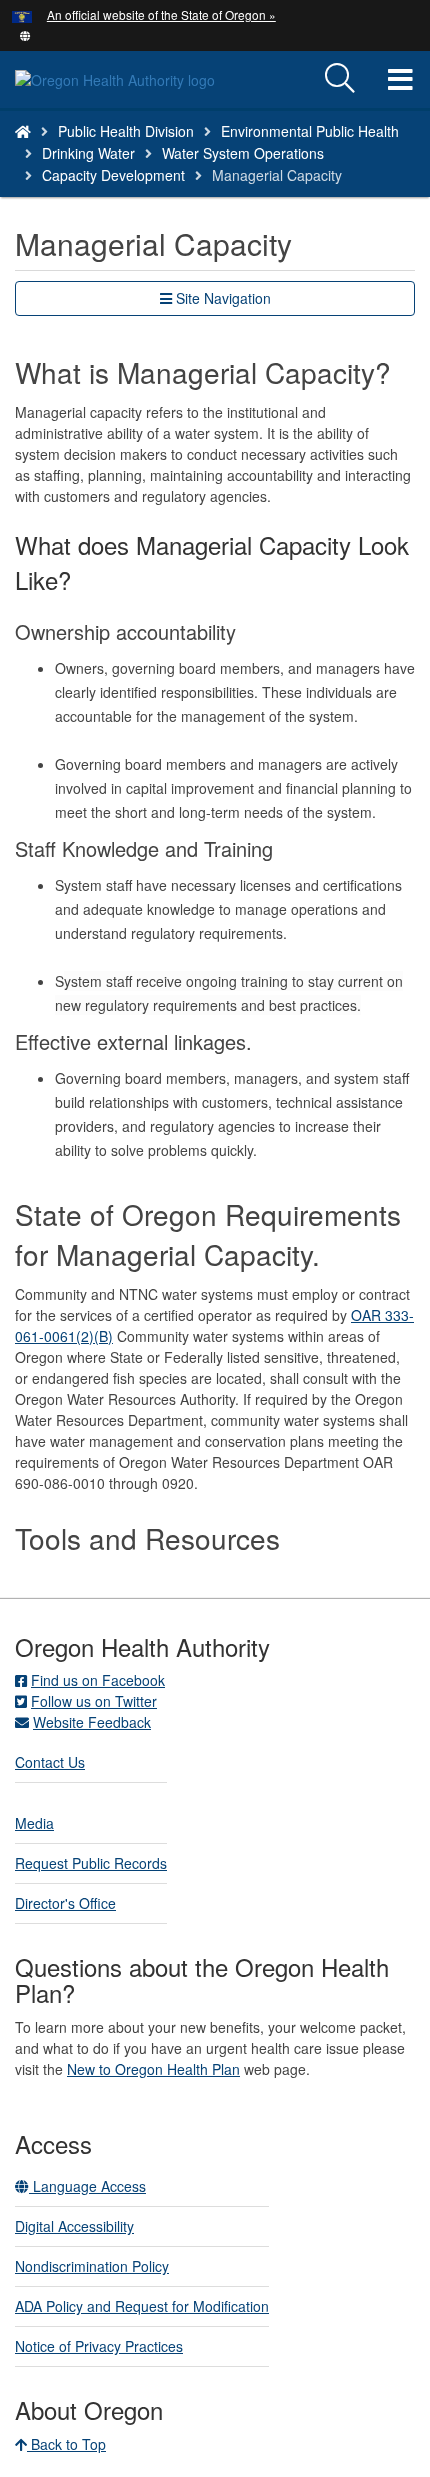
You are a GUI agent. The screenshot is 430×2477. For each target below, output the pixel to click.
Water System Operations (243, 153)
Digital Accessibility (74, 2226)
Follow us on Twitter (94, 1701)
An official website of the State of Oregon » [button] (161, 14)
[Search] (340, 79)
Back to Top (66, 2444)
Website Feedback (92, 1722)
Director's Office (65, 1903)
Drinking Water (88, 153)
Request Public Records (91, 1863)
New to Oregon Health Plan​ (153, 2069)
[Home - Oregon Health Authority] (23, 131)
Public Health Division (126, 131)
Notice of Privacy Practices (99, 2346)
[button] (25, 34)
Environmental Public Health (310, 131)
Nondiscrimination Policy (92, 2266)
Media (34, 1823)
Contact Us (50, 1762)
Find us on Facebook (98, 1680)
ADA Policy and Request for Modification (142, 2306)
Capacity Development (113, 175)
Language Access (87, 2186)
